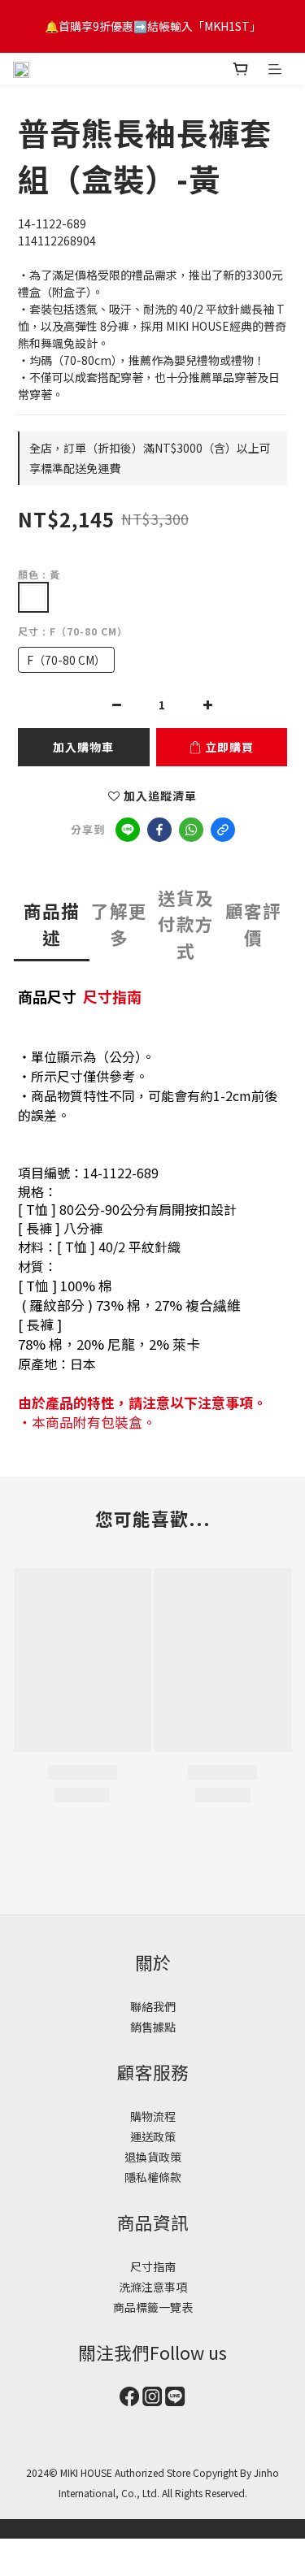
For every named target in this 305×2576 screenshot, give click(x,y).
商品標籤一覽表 (153, 2307)
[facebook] (159, 830)
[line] (128, 830)
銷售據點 (153, 2027)
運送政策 (153, 2136)
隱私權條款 (153, 2177)
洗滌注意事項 (153, 2287)
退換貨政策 (153, 2157)
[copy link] (223, 830)
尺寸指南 (112, 996)
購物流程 (153, 2116)
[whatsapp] (191, 830)
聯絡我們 (153, 2006)
